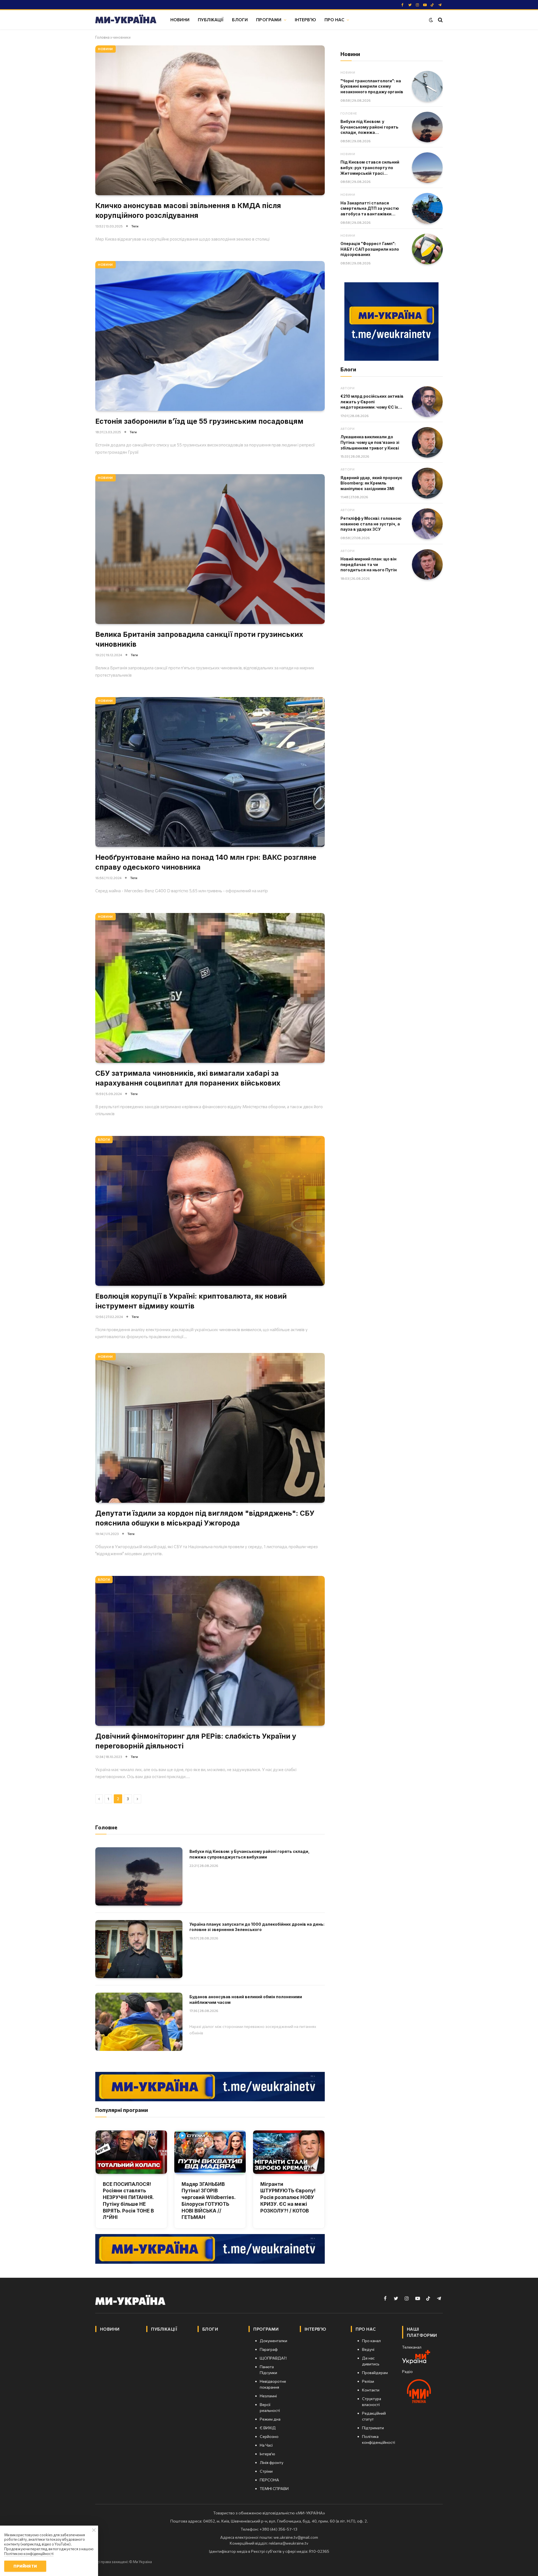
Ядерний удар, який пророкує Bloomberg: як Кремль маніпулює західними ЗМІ (371, 483)
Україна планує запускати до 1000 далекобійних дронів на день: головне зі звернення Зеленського (257, 1927)
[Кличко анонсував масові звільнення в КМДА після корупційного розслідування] (210, 120)
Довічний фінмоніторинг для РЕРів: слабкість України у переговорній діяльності (196, 1741)
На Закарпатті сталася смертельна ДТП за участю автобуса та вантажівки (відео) (370, 209)
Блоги (240, 19)
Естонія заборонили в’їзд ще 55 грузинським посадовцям (199, 421)
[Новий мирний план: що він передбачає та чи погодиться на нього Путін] (427, 565)
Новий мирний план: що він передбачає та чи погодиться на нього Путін (369, 564)
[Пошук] (440, 20)
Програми (269, 19)
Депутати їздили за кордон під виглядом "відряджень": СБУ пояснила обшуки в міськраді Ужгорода (205, 1518)
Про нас (334, 19)
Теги (135, 226)
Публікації (211, 19)
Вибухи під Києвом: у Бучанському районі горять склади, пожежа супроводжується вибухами (250, 1854)
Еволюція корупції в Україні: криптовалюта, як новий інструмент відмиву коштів (191, 1301)
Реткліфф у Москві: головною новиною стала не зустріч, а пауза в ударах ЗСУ (371, 524)
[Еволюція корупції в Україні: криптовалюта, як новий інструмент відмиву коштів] (210, 1211)
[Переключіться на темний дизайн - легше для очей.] (431, 20)
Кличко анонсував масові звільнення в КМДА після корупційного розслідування (188, 210)
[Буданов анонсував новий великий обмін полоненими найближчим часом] (139, 2022)
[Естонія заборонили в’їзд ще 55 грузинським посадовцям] (210, 336)
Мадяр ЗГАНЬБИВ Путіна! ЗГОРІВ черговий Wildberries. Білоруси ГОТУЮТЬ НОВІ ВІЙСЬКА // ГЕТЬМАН (208, 2201)
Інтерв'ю (305, 19)
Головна (102, 37)
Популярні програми (122, 2110)
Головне (349, 113)
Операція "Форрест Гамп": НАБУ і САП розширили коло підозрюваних (370, 249)
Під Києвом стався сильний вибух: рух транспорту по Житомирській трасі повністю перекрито (370, 168)
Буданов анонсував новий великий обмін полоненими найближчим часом (246, 1999)
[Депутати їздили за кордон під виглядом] (210, 1428)
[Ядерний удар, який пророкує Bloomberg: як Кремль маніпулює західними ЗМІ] (427, 483)
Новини (180, 19)
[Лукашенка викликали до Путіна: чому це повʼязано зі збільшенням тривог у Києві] (427, 442)
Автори (347, 388)
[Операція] (427, 249)
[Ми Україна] (126, 20)
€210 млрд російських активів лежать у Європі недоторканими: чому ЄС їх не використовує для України (372, 402)
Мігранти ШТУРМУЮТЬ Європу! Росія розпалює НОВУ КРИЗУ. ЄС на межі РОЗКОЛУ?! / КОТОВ (288, 2197)
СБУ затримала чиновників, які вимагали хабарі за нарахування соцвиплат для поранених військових (188, 1078)
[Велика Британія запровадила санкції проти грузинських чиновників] (210, 549)
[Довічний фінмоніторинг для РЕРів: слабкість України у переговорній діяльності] (210, 1651)
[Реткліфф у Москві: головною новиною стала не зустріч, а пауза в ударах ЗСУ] (427, 524)
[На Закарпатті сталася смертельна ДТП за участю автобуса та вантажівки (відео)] (427, 208)
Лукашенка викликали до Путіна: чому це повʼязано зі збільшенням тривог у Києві (370, 442)
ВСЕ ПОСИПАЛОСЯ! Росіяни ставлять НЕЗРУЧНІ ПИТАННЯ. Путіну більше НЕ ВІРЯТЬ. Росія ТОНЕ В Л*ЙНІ (128, 2201)
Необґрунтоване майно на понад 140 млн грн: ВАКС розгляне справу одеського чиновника (206, 862)
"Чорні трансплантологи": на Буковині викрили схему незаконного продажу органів (372, 86)
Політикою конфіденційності (29, 2554)
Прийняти (25, 2566)
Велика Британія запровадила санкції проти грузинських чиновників (199, 639)
